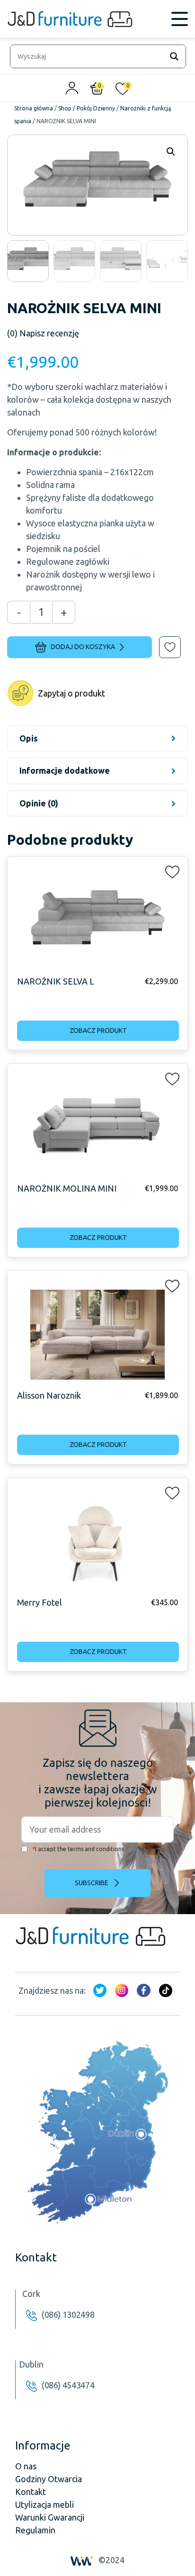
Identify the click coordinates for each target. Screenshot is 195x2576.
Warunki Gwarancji (50, 2517)
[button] (163, 641)
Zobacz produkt (98, 1030)
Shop (65, 108)
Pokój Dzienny (96, 108)
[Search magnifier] (174, 56)
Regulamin (35, 2530)
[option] (28, 261)
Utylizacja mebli (44, 2504)
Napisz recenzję (43, 333)
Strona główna (34, 108)
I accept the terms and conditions (78, 1849)
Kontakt (31, 2492)
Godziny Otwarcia (49, 2479)
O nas (26, 2466)
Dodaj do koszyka (83, 647)
